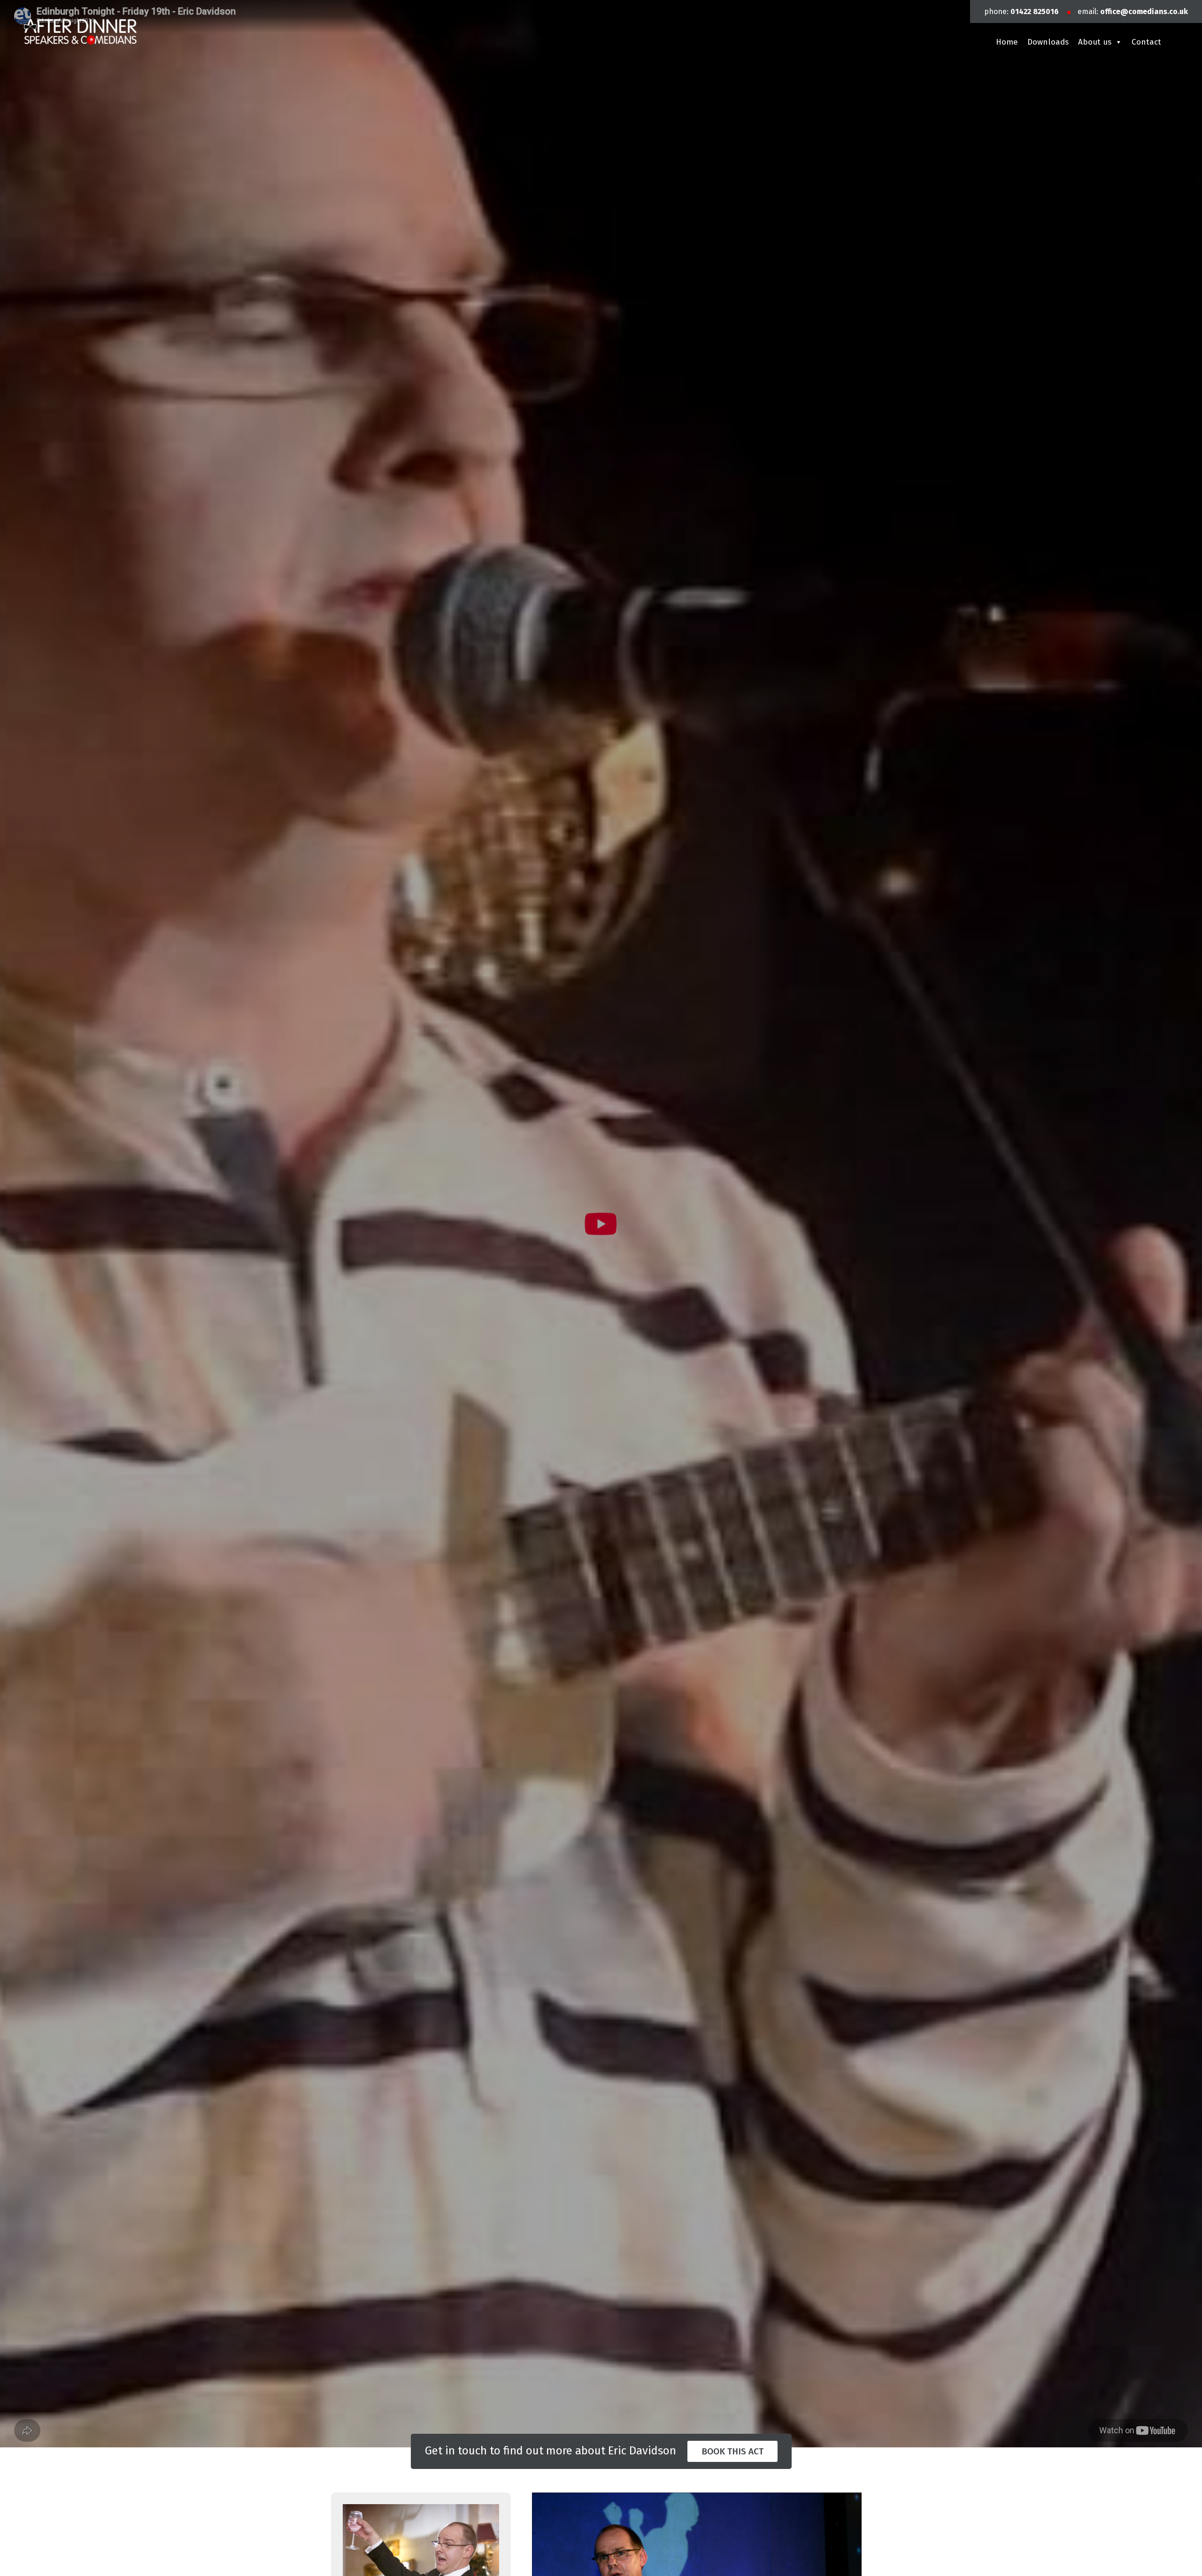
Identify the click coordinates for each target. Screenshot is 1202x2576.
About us (1095, 42)
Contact (1146, 42)
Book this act (732, 2451)
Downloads (1048, 42)
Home (1007, 42)
